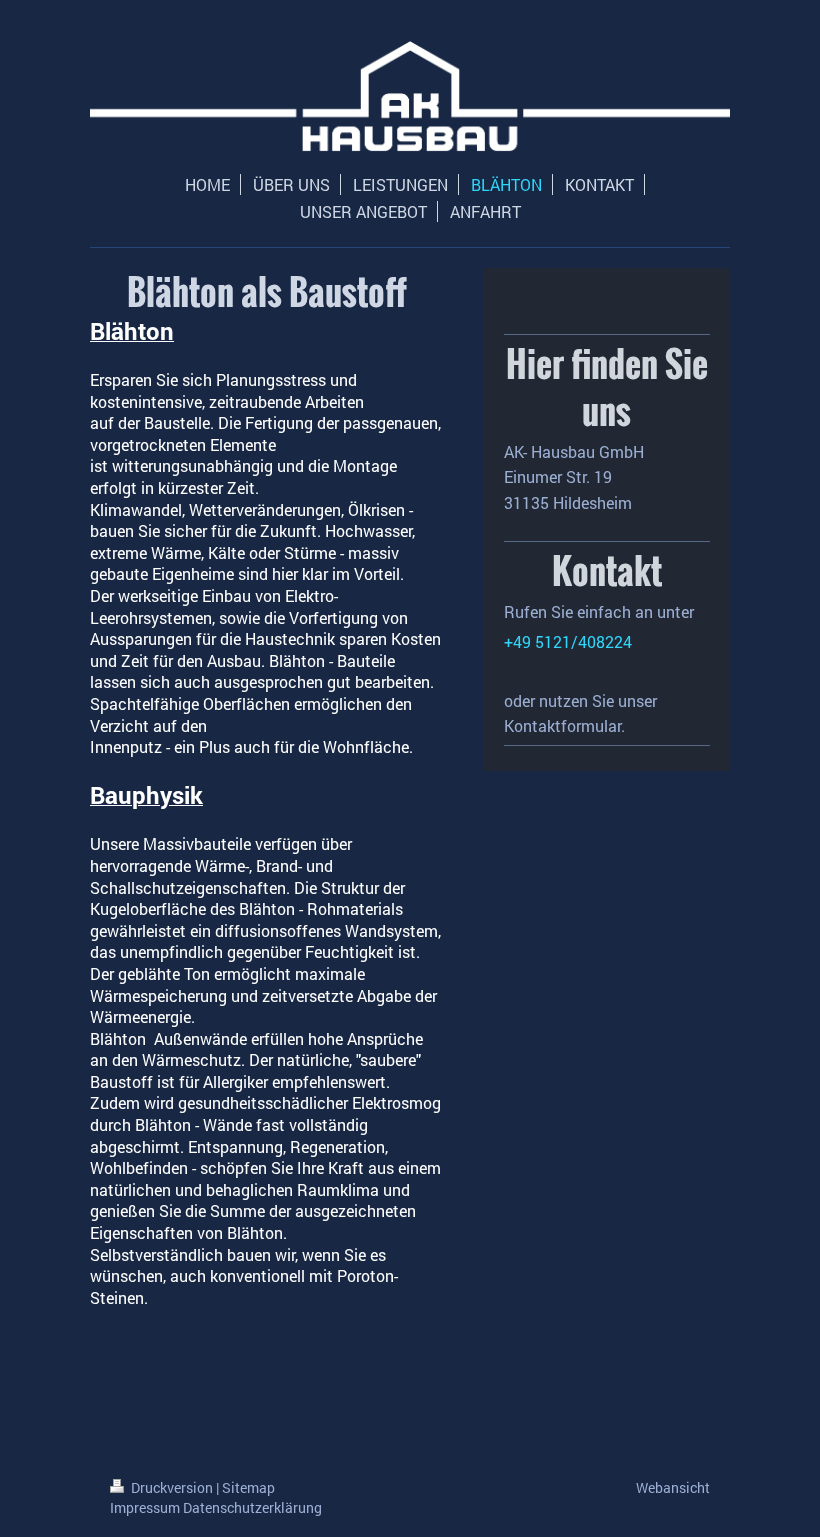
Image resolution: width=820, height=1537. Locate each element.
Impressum (145, 1507)
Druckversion (172, 1487)
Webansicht (673, 1487)
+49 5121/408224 (568, 641)
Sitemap (248, 1487)
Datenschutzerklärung (252, 1507)
